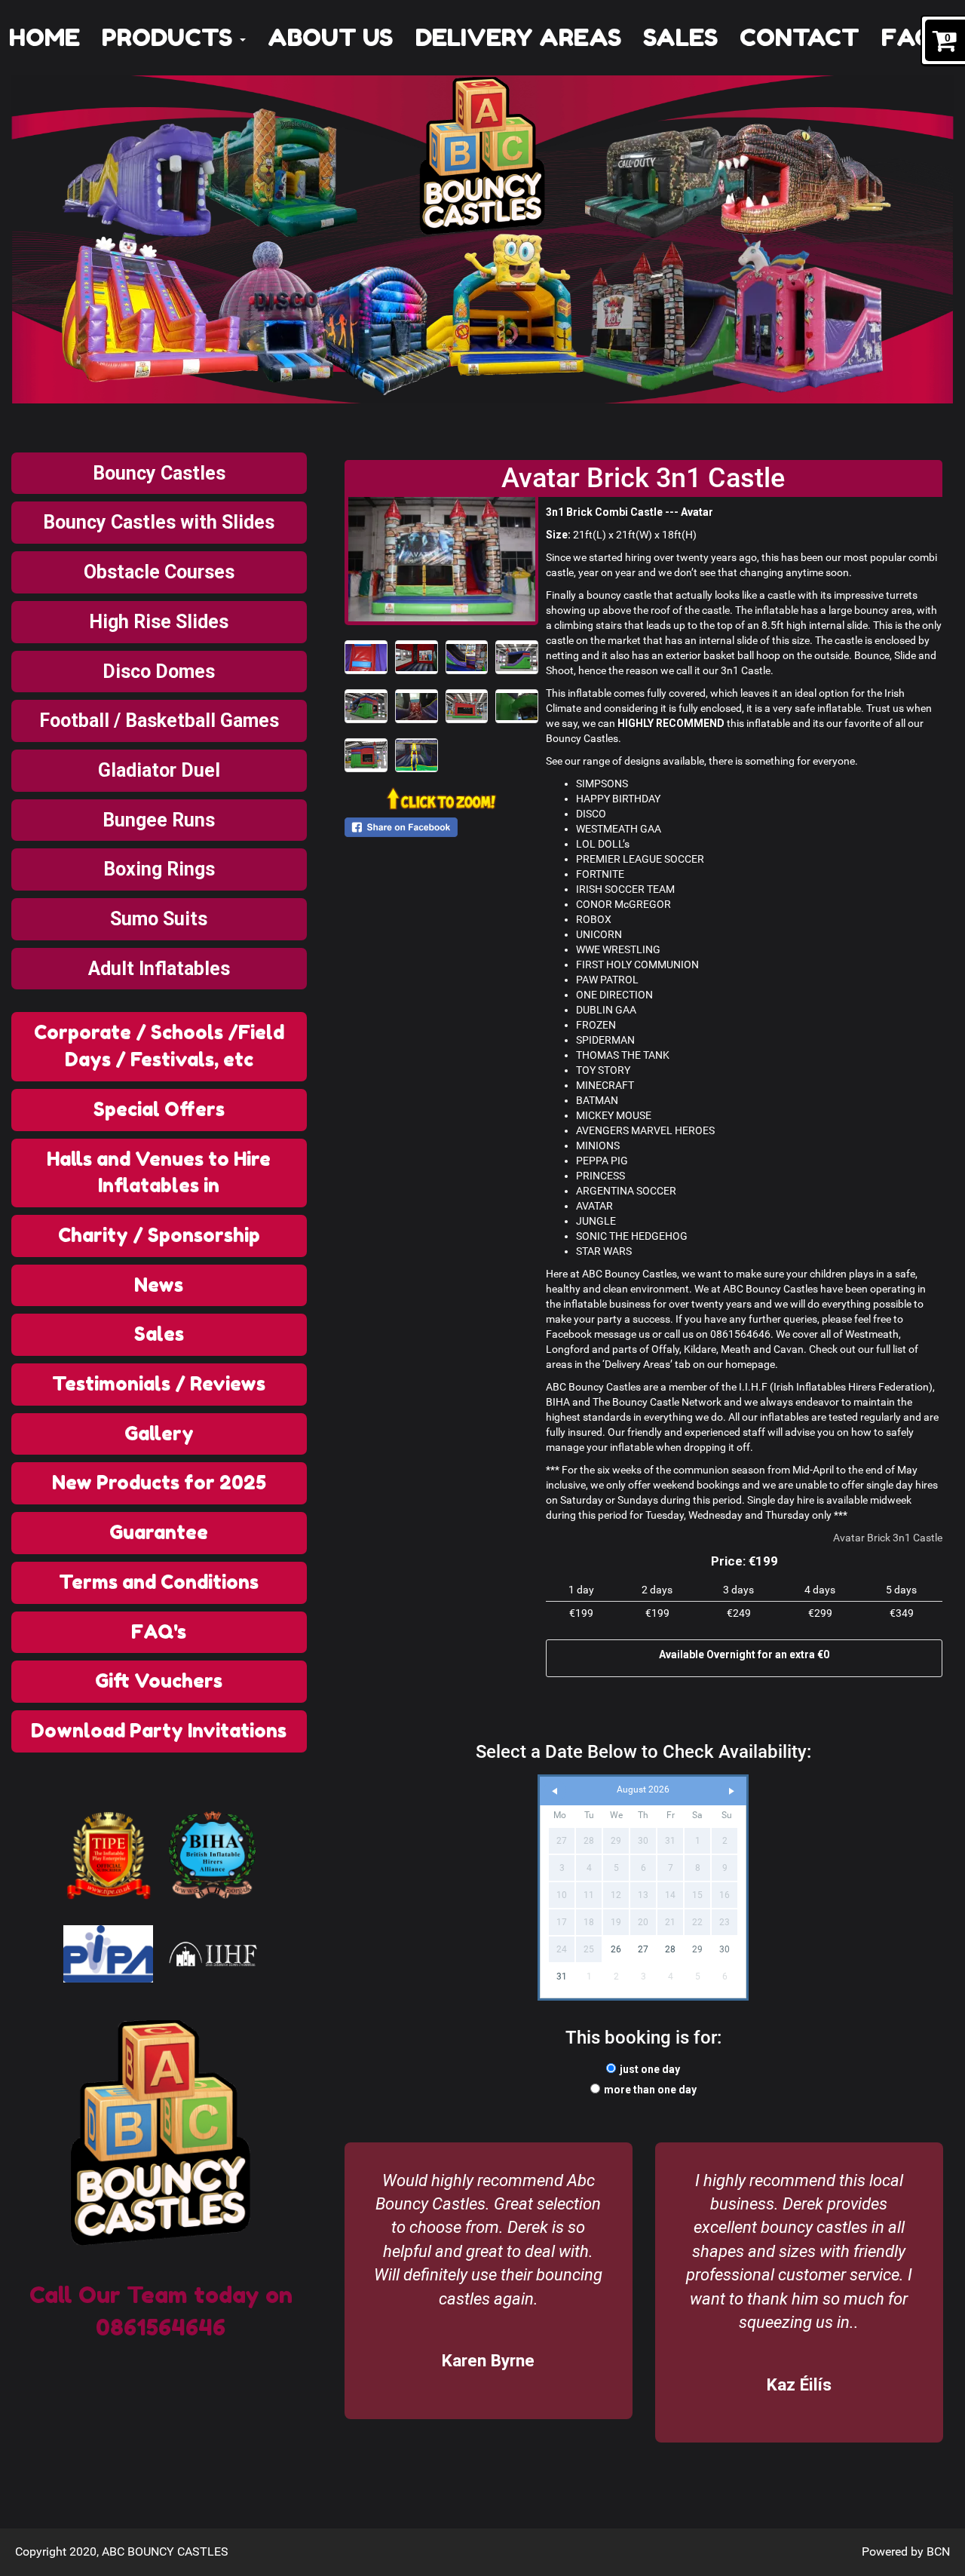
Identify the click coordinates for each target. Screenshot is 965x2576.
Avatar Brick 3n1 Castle (888, 1538)
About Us (330, 37)
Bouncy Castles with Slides (159, 522)
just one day (650, 2069)
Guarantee (159, 1532)
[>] (731, 1791)
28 (670, 1949)
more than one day (650, 2090)
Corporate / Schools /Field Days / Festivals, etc (159, 1046)
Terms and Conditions (159, 1582)
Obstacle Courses (159, 572)
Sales (680, 37)
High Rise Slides (159, 622)
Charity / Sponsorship (159, 1235)
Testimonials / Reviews (159, 1384)
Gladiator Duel (159, 770)
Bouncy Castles (159, 473)
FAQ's (917, 37)
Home (44, 37)
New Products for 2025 (159, 1483)
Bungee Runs (159, 820)
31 (562, 1976)
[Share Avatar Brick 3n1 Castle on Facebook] (442, 827)
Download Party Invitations (159, 1731)
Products (170, 37)
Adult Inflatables (159, 969)
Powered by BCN (906, 2551)
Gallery (159, 1434)
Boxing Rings (159, 869)
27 (643, 1949)
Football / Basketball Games (159, 721)
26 (616, 1949)
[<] (555, 1791)
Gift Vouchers (159, 1681)
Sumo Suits (159, 919)
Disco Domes (159, 672)
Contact (800, 37)
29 (697, 1949)
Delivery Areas (518, 37)
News (159, 1285)
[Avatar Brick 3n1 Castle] (442, 559)
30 (725, 1949)
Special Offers (159, 1109)
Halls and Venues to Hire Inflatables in (159, 1173)
